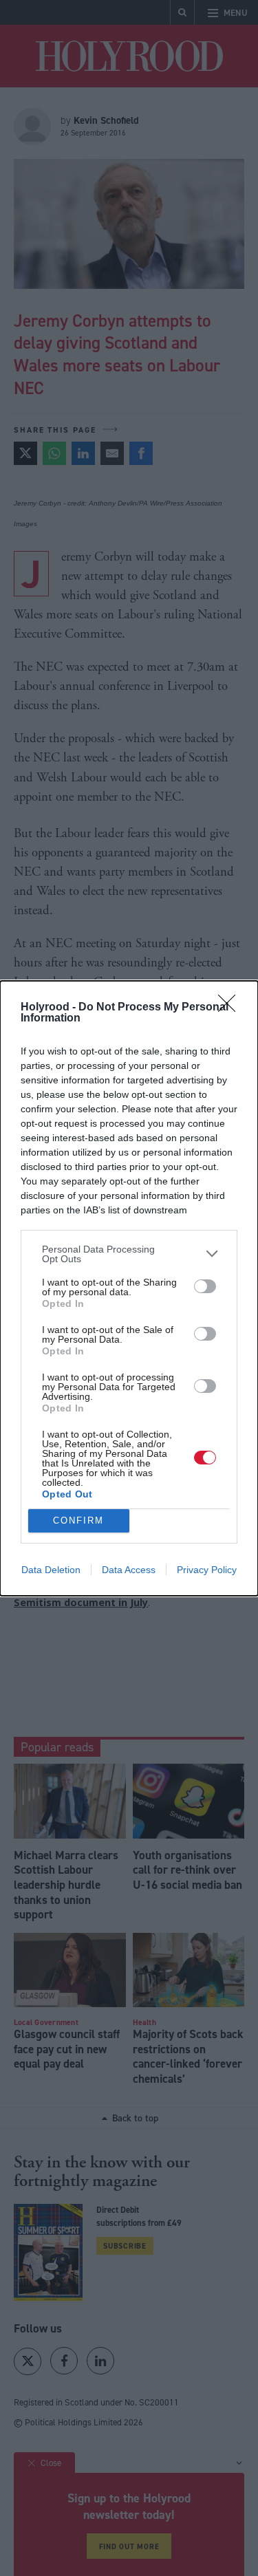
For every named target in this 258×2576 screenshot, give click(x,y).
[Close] (231, 1008)
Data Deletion (51, 1570)
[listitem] (129, 1254)
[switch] (205, 1286)
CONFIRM (78, 1520)
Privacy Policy (207, 1570)
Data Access (129, 1570)
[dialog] (129, 1288)
